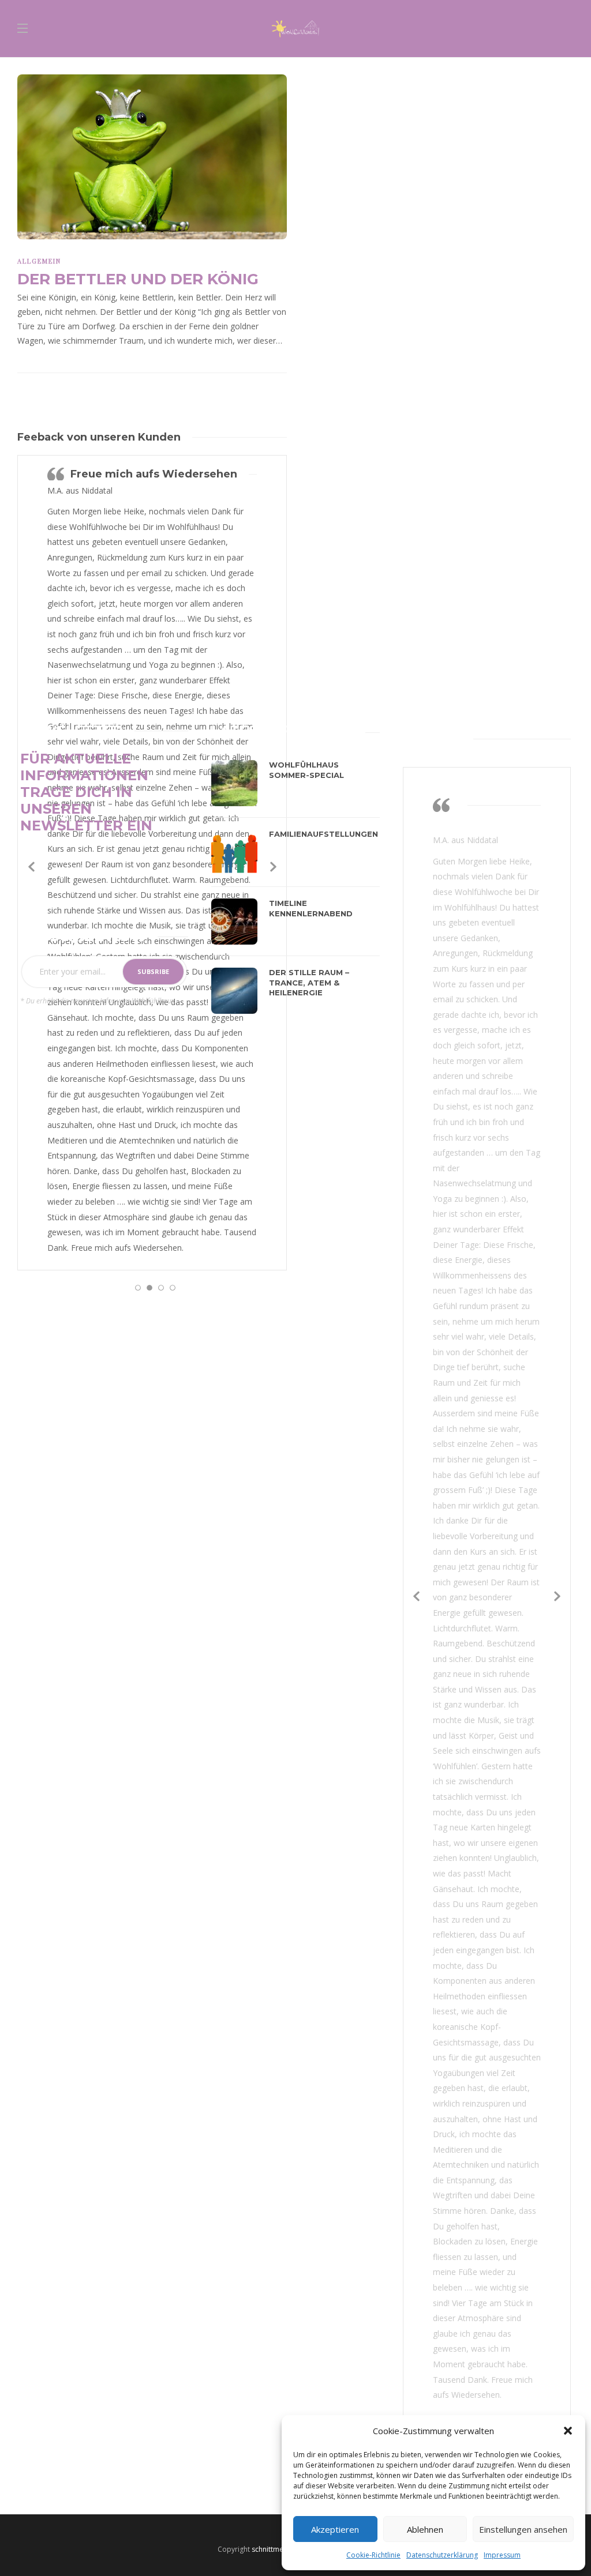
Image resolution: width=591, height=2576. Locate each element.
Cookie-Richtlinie (373, 2555)
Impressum (502, 2555)
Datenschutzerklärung (442, 2555)
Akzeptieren (335, 2529)
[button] (568, 2431)
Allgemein (39, 261)
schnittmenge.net (280, 2549)
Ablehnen (425, 2529)
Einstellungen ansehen (523, 2529)
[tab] (239, 730)
